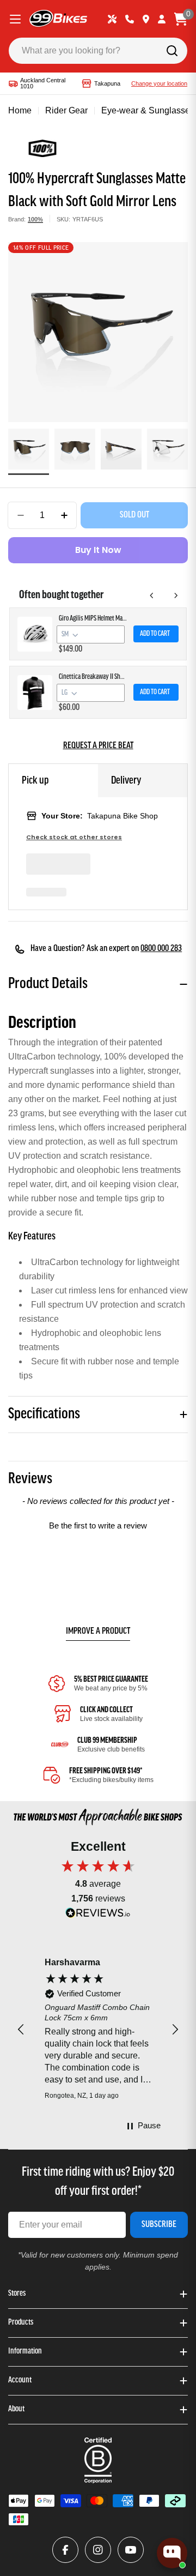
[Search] (172, 51)
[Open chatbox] (172, 2553)
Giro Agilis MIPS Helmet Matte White (93, 619)
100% (35, 219)
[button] (98, 1524)
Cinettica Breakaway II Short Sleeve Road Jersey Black (93, 677)
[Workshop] (112, 19)
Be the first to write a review (98, 1525)
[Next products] (176, 595)
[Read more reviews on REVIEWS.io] (98, 1915)
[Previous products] (152, 595)
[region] (98, 2030)
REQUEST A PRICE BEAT (98, 746)
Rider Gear (66, 110)
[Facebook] (65, 2550)
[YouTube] (131, 2550)
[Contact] (130, 19)
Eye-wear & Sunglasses (148, 110)
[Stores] (146, 19)
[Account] (162, 19)
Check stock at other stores (74, 837)
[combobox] (98, 51)
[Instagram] (98, 2550)
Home (20, 110)
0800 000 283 (161, 949)
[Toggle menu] (15, 19)
